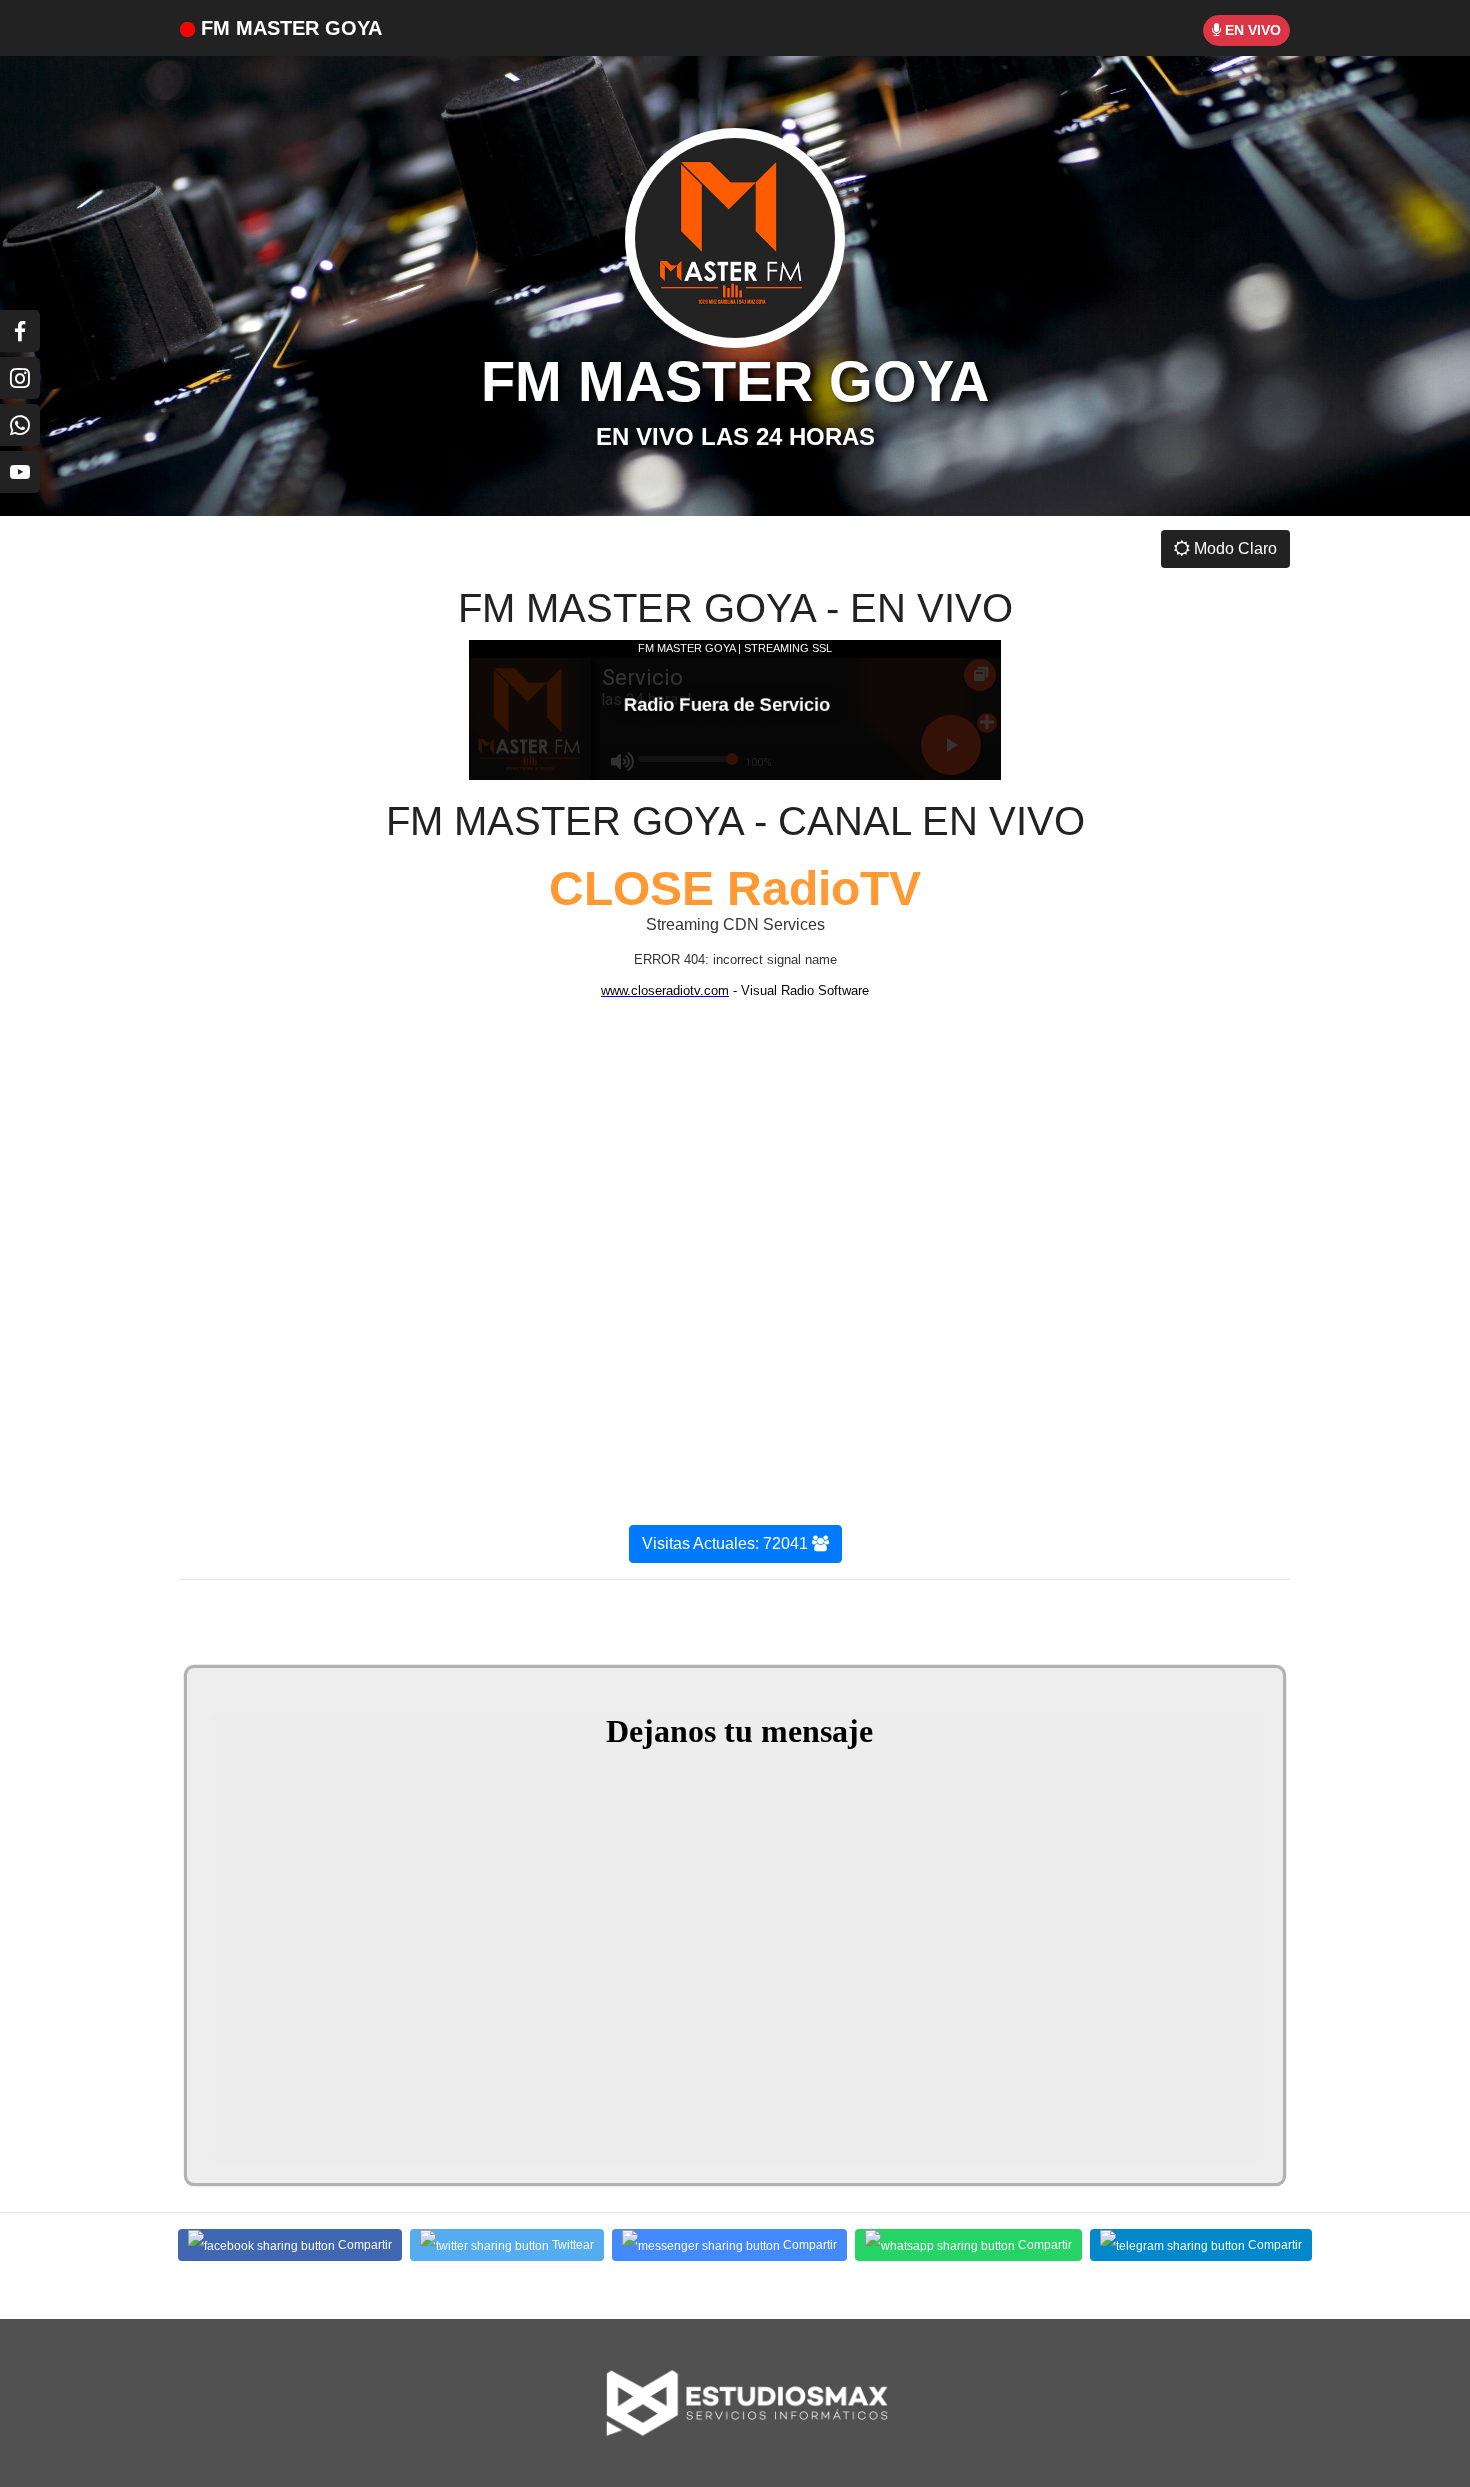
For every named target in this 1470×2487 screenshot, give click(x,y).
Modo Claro (1233, 548)
